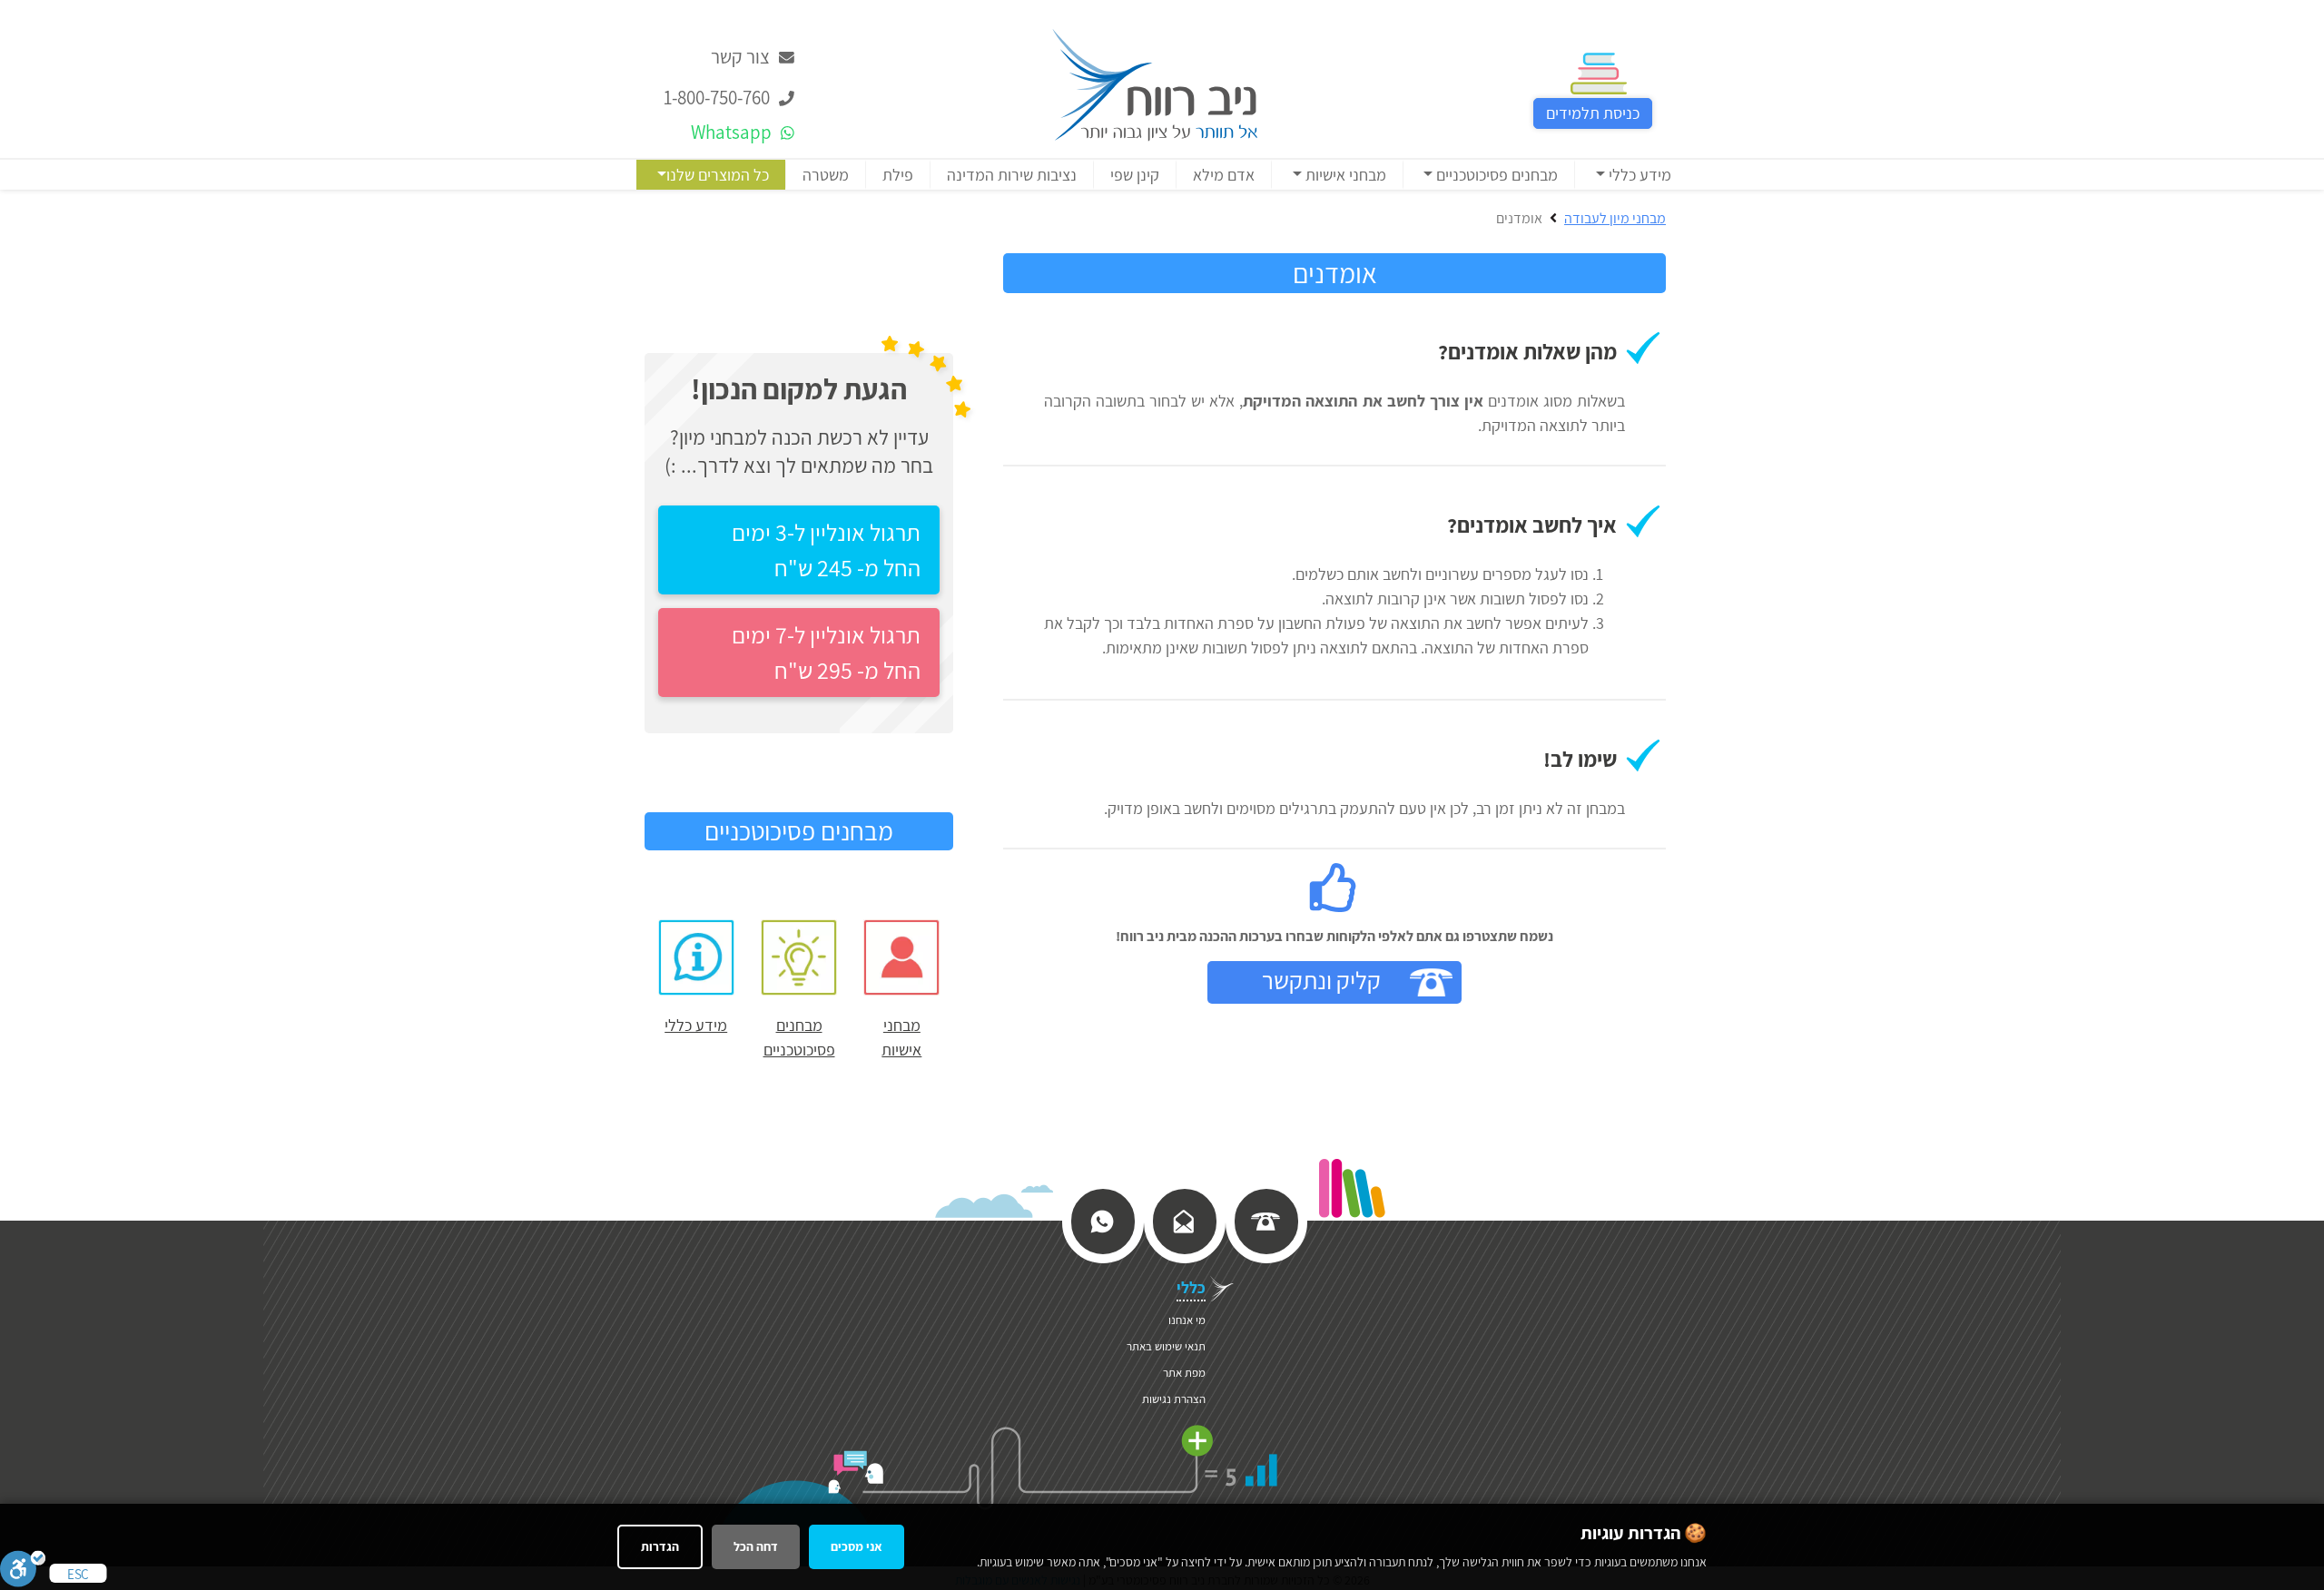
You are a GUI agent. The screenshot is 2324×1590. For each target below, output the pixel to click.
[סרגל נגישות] (23, 1568)
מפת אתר (1184, 1373)
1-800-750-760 (719, 98)
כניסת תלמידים (1593, 113)
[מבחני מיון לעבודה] (1155, 83)
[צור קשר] (1184, 1220)
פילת (898, 175)
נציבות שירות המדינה (1012, 175)
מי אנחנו (1187, 1320)
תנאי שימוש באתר (1166, 1346)
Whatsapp (733, 132)
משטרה (826, 175)
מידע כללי (696, 1025)
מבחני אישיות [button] (1344, 175)
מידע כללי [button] (1638, 175)
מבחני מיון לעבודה (1615, 218)
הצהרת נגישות (1174, 1399)
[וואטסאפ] (1102, 1220)
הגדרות (660, 1546)
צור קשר (742, 57)
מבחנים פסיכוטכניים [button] (1495, 175)
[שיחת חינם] (1265, 1220)
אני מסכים (857, 1546)
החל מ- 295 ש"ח (826, 652)
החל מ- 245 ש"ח (826, 550)
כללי (1191, 1287)
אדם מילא (1224, 175)
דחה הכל (756, 1546)
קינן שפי (1135, 175)
